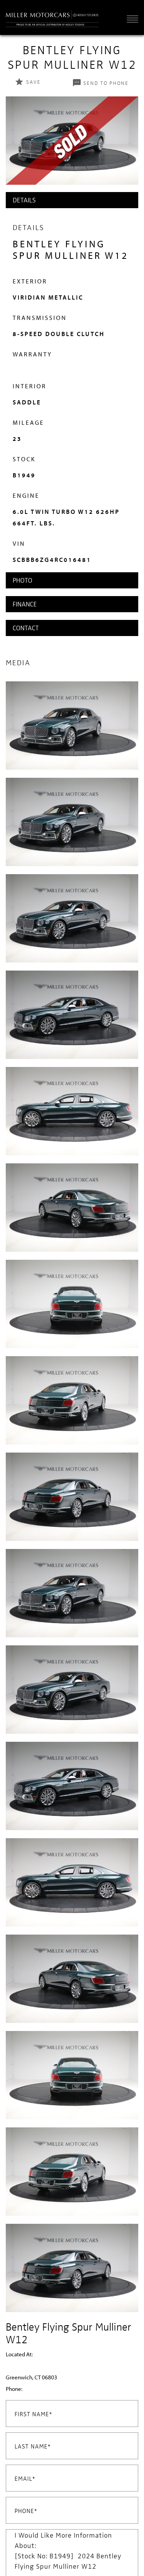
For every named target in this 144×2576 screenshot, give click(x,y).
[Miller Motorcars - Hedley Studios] (52, 17)
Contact (26, 628)
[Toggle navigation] (131, 19)
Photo (22, 580)
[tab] (72, 200)
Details (24, 200)
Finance (25, 604)
